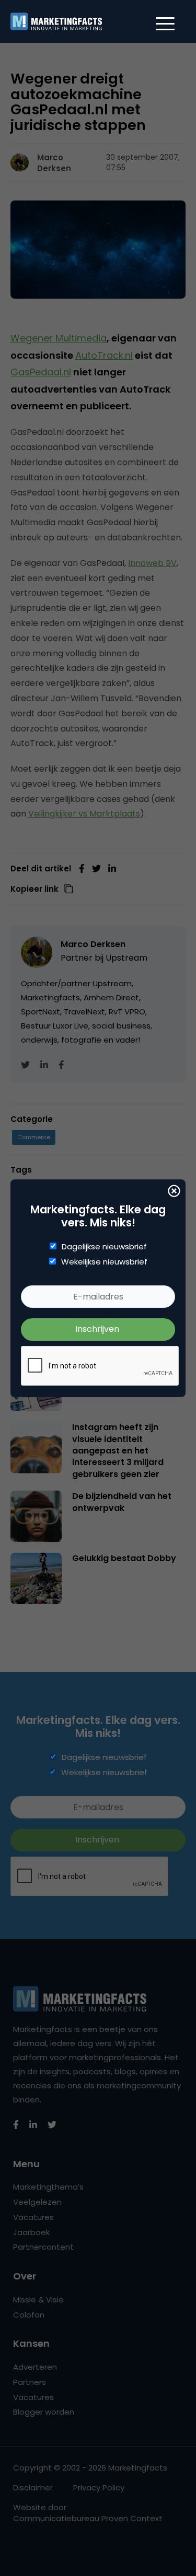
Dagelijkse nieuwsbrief (104, 1247)
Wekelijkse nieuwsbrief (104, 1262)
